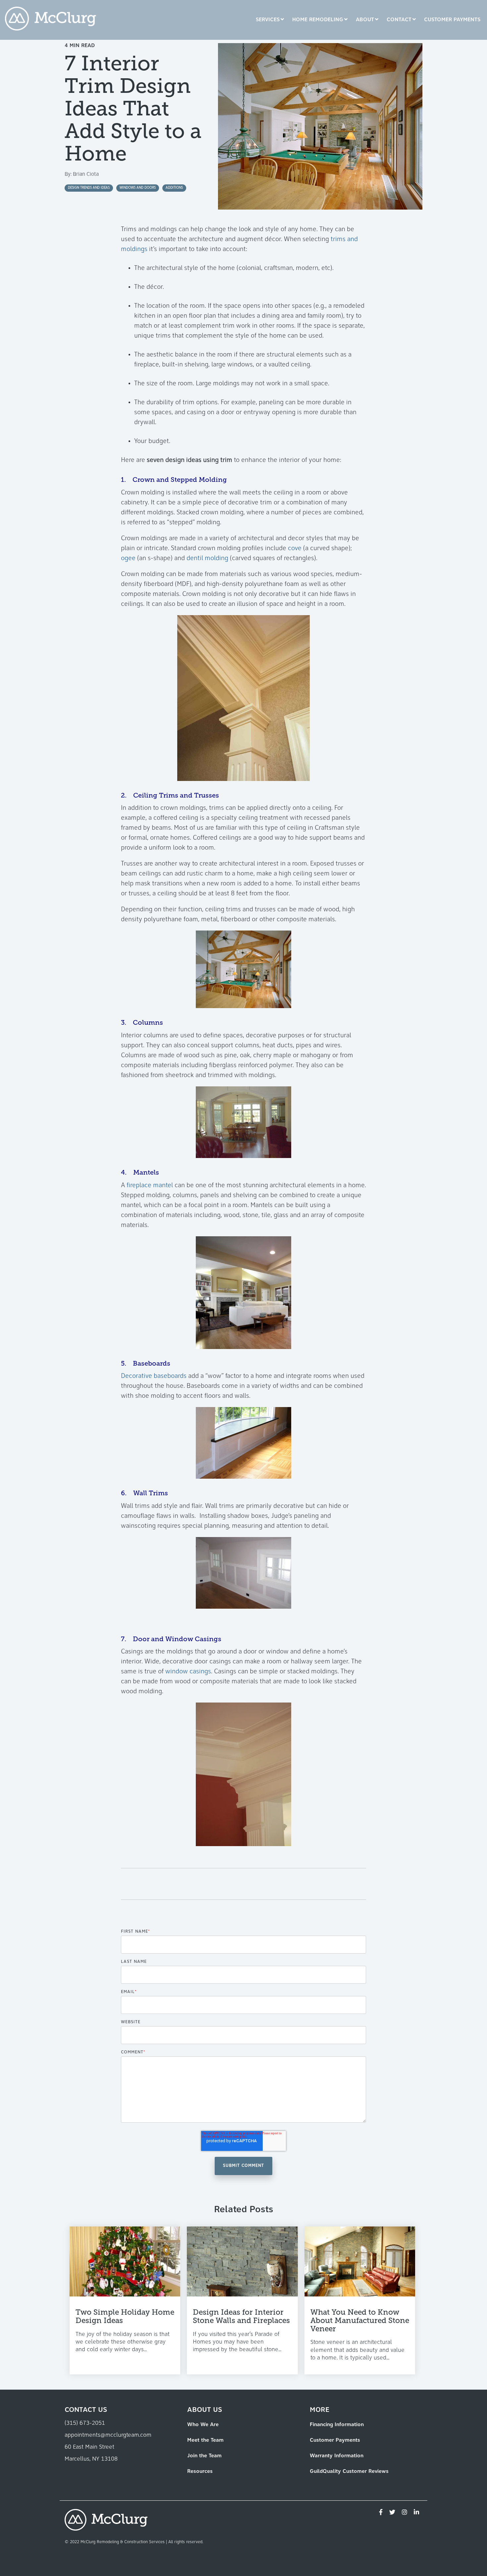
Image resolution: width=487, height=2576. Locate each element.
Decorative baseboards (154, 1376)
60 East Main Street (89, 2447)
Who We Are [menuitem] (203, 2425)
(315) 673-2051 (85, 2423)
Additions (174, 188)
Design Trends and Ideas (89, 188)
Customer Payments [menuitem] (335, 2440)
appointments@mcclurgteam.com (108, 2435)
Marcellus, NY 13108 (91, 2459)
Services (268, 20)
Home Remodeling (318, 20)
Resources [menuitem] (200, 2472)
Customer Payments (452, 20)
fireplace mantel (150, 1186)
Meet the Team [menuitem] (205, 2440)
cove (295, 548)
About (365, 20)
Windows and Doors (138, 188)
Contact (399, 20)
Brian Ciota (86, 174)
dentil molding (207, 558)
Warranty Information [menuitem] (337, 2456)
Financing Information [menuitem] (337, 2425)
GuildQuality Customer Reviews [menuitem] (349, 2472)
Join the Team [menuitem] (204, 2456)
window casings (188, 1672)
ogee (128, 558)
